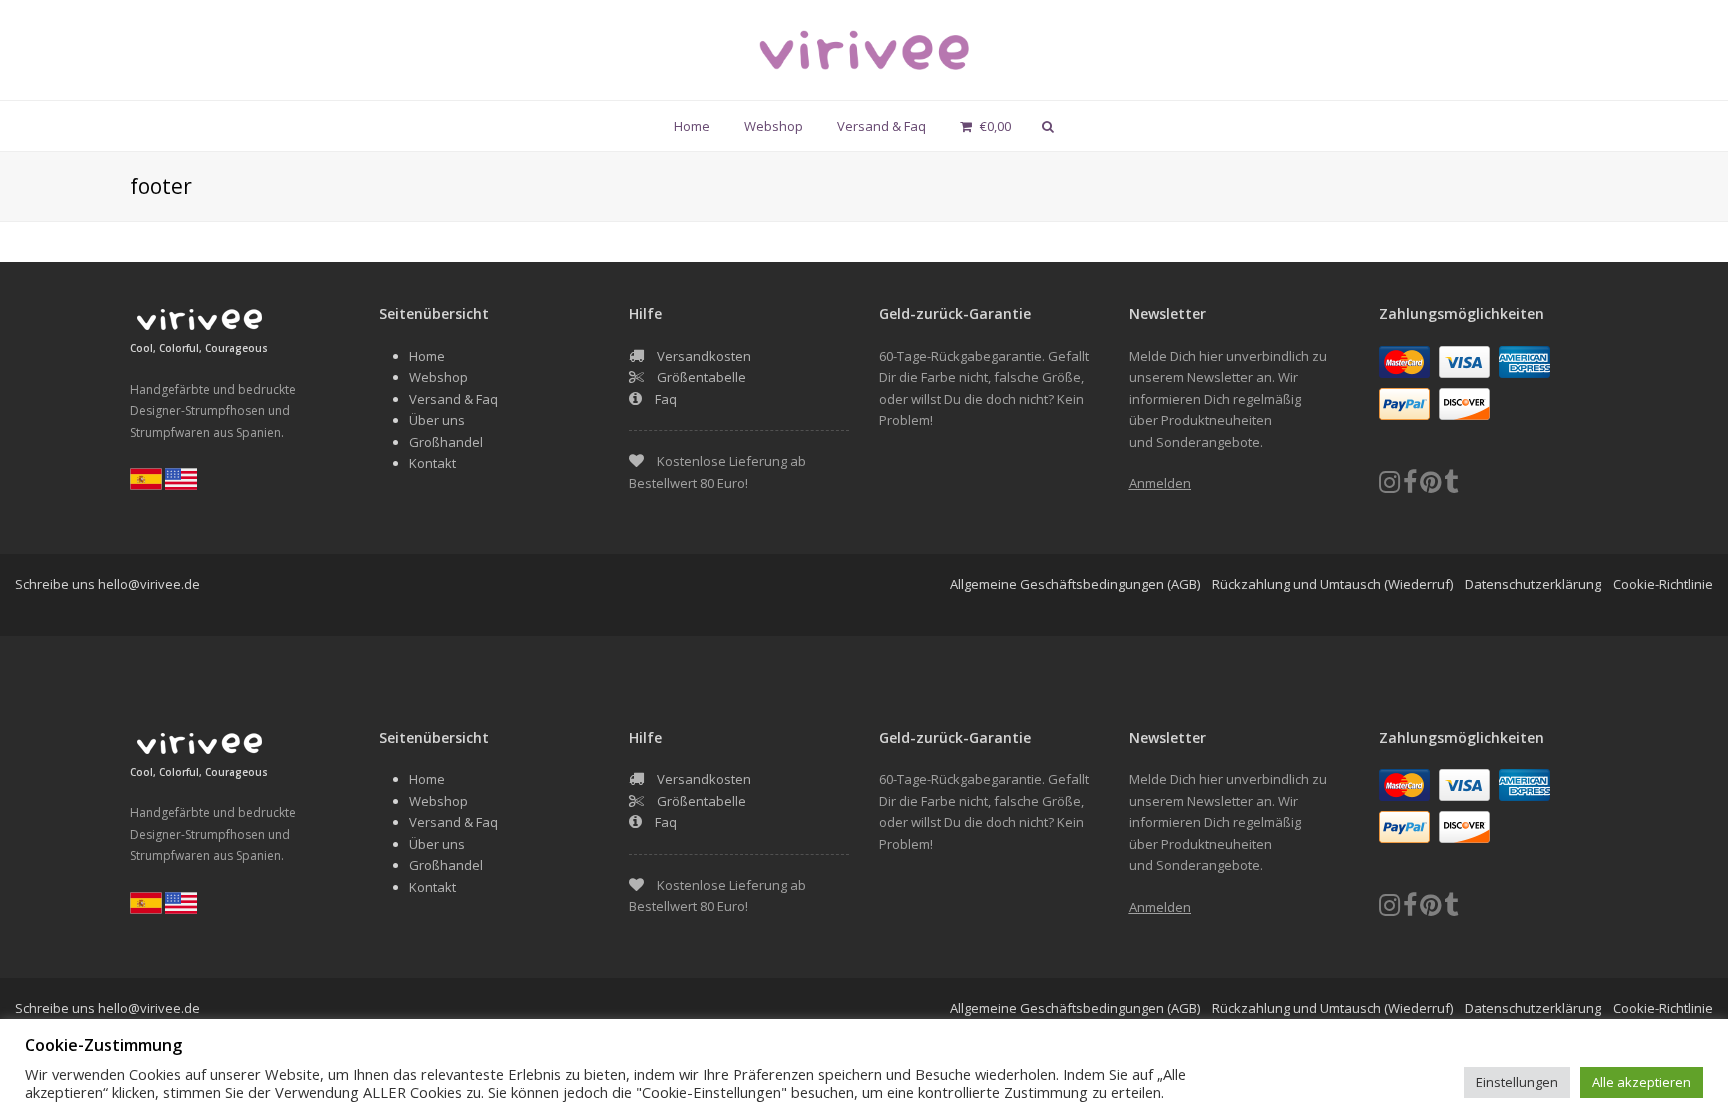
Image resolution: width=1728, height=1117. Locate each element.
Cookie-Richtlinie (1663, 584)
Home (427, 356)
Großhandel (446, 442)
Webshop (438, 377)
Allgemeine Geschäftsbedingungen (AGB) (1075, 584)
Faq (666, 399)
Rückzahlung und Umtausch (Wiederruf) (1332, 584)
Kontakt (432, 463)
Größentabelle (701, 377)
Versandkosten (704, 356)
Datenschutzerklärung (1533, 584)
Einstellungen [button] (1517, 1082)
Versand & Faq (453, 399)
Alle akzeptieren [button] (1641, 1082)
